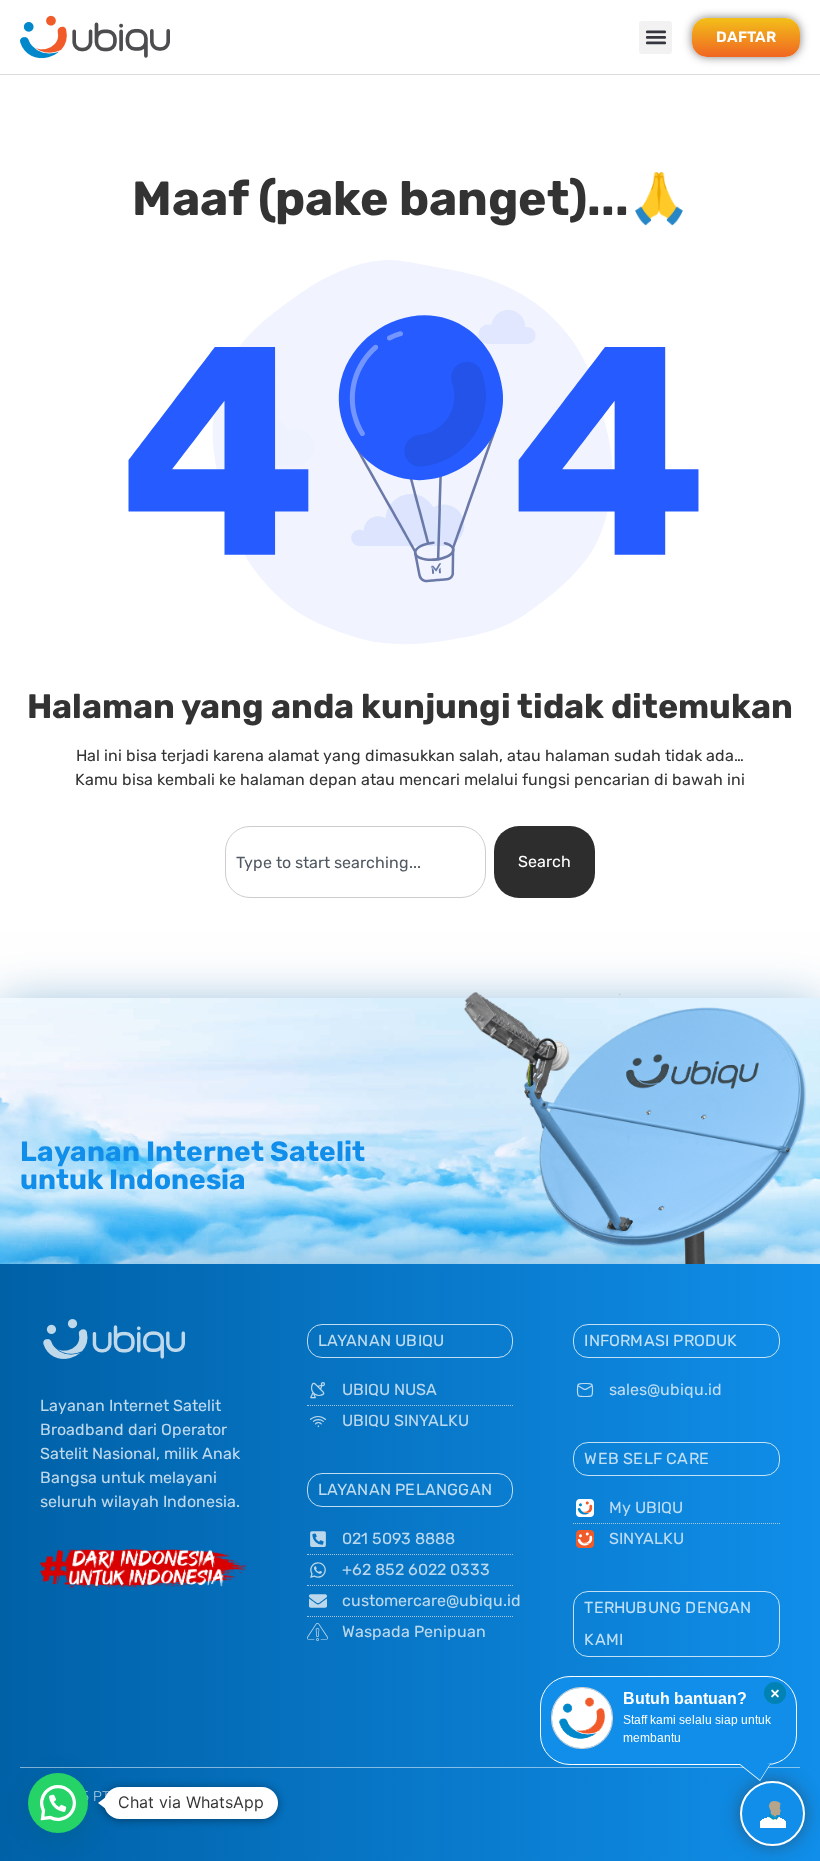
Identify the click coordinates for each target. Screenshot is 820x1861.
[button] (655, 37)
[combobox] (355, 862)
